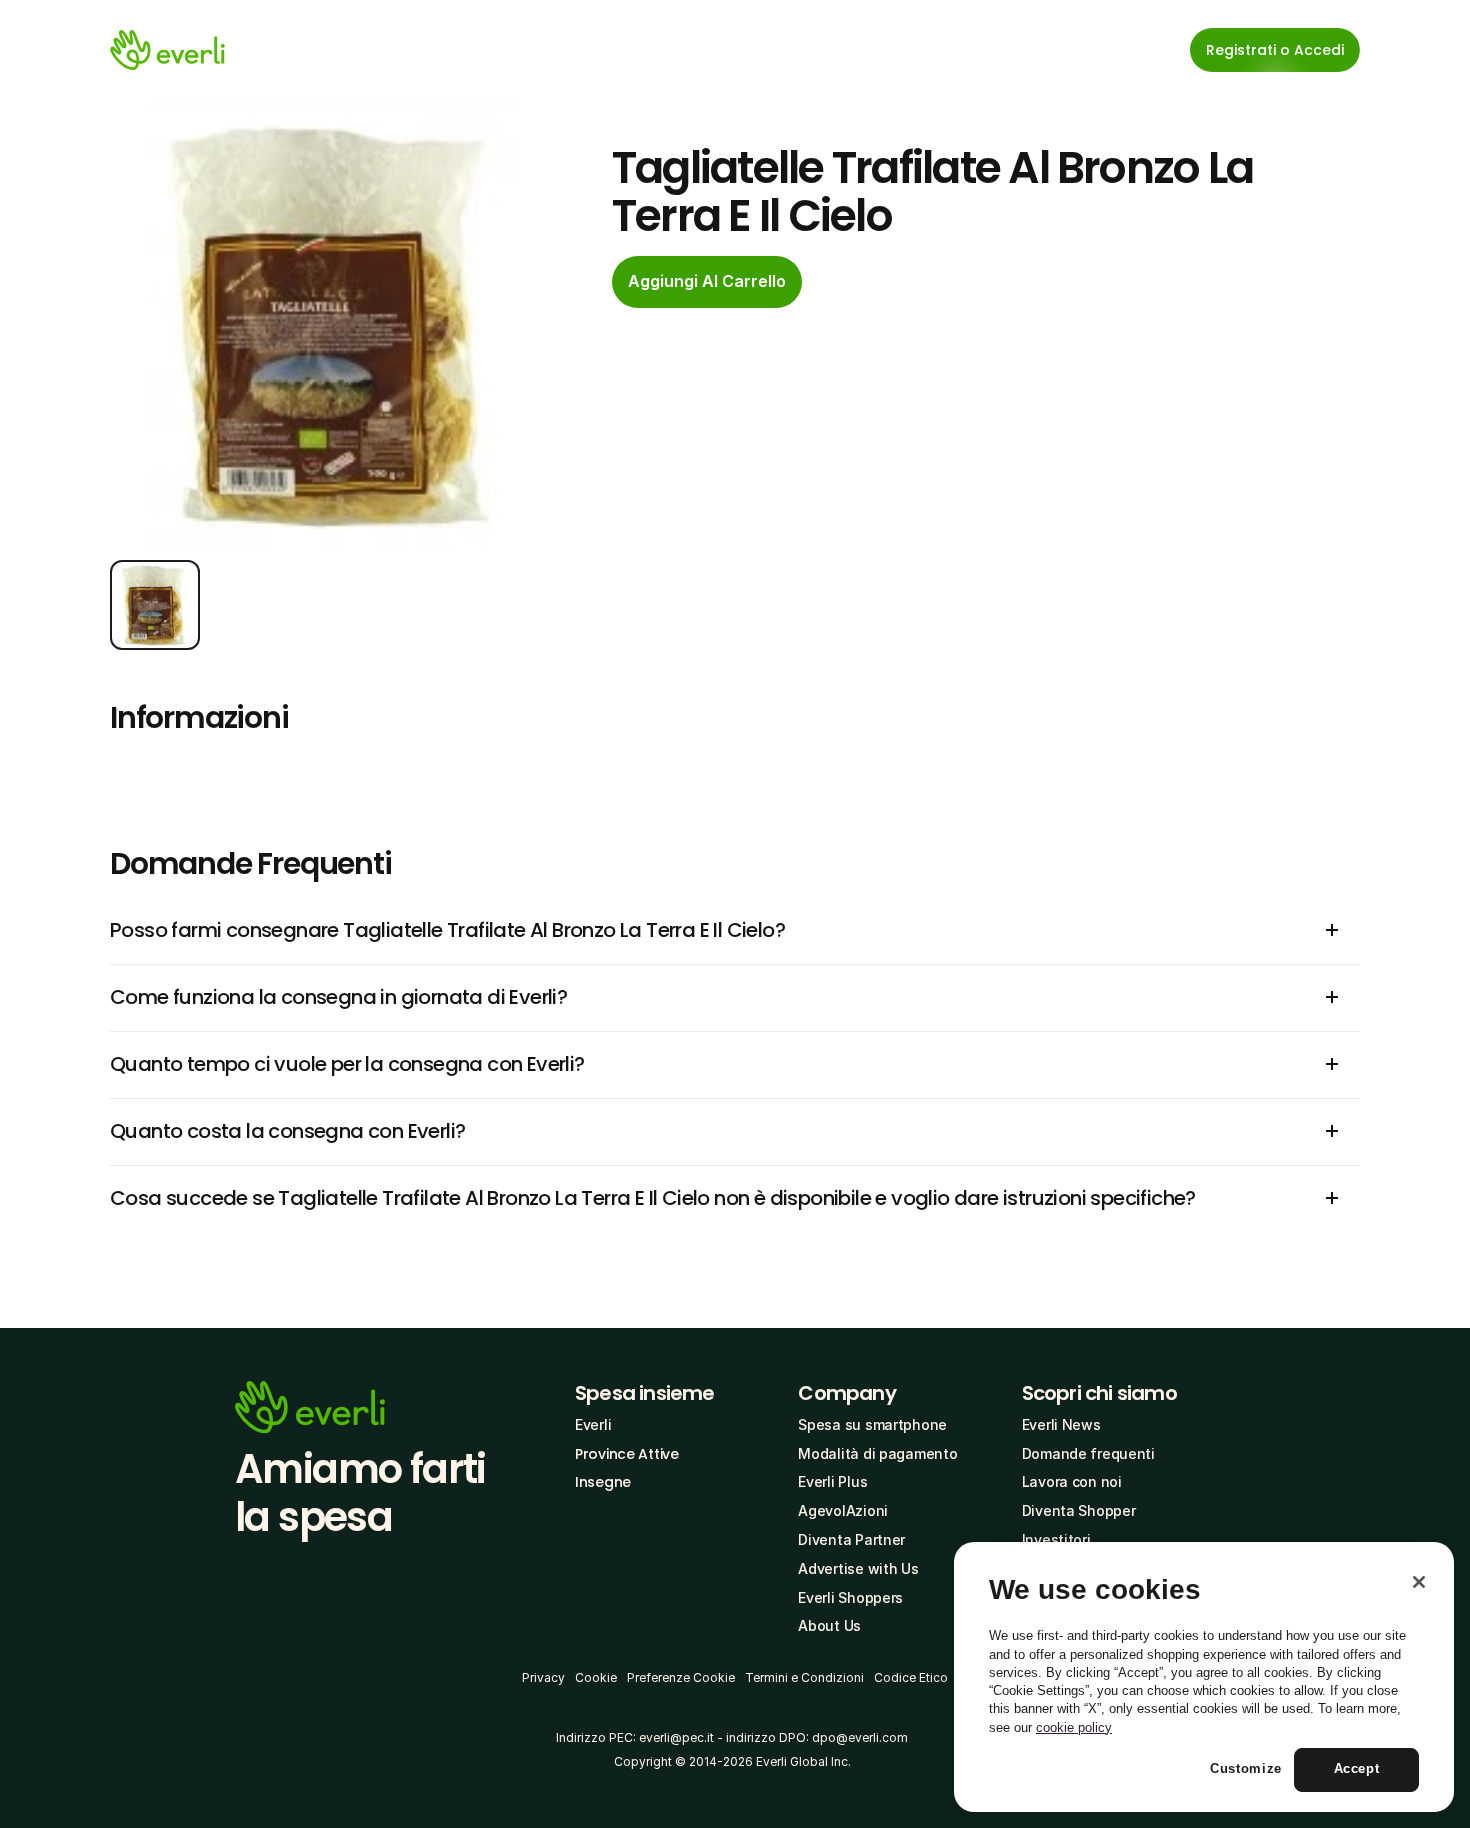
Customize (1246, 1769)
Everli (593, 1424)
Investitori (1056, 1539)
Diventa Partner (851, 1539)
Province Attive (627, 1454)
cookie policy (1074, 1727)
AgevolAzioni (843, 1510)
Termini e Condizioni (804, 1677)
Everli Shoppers (850, 1597)
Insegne (603, 1482)
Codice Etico (911, 1677)
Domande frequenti (1088, 1453)
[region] (1204, 1677)
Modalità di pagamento (877, 1453)
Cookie (596, 1677)
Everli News (1061, 1424)
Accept (1357, 1769)
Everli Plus (832, 1481)
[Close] (1419, 1582)
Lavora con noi (1072, 1481)
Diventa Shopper (1079, 1510)
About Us (829, 1625)
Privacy (543, 1677)
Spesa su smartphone (872, 1424)
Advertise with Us (858, 1568)
